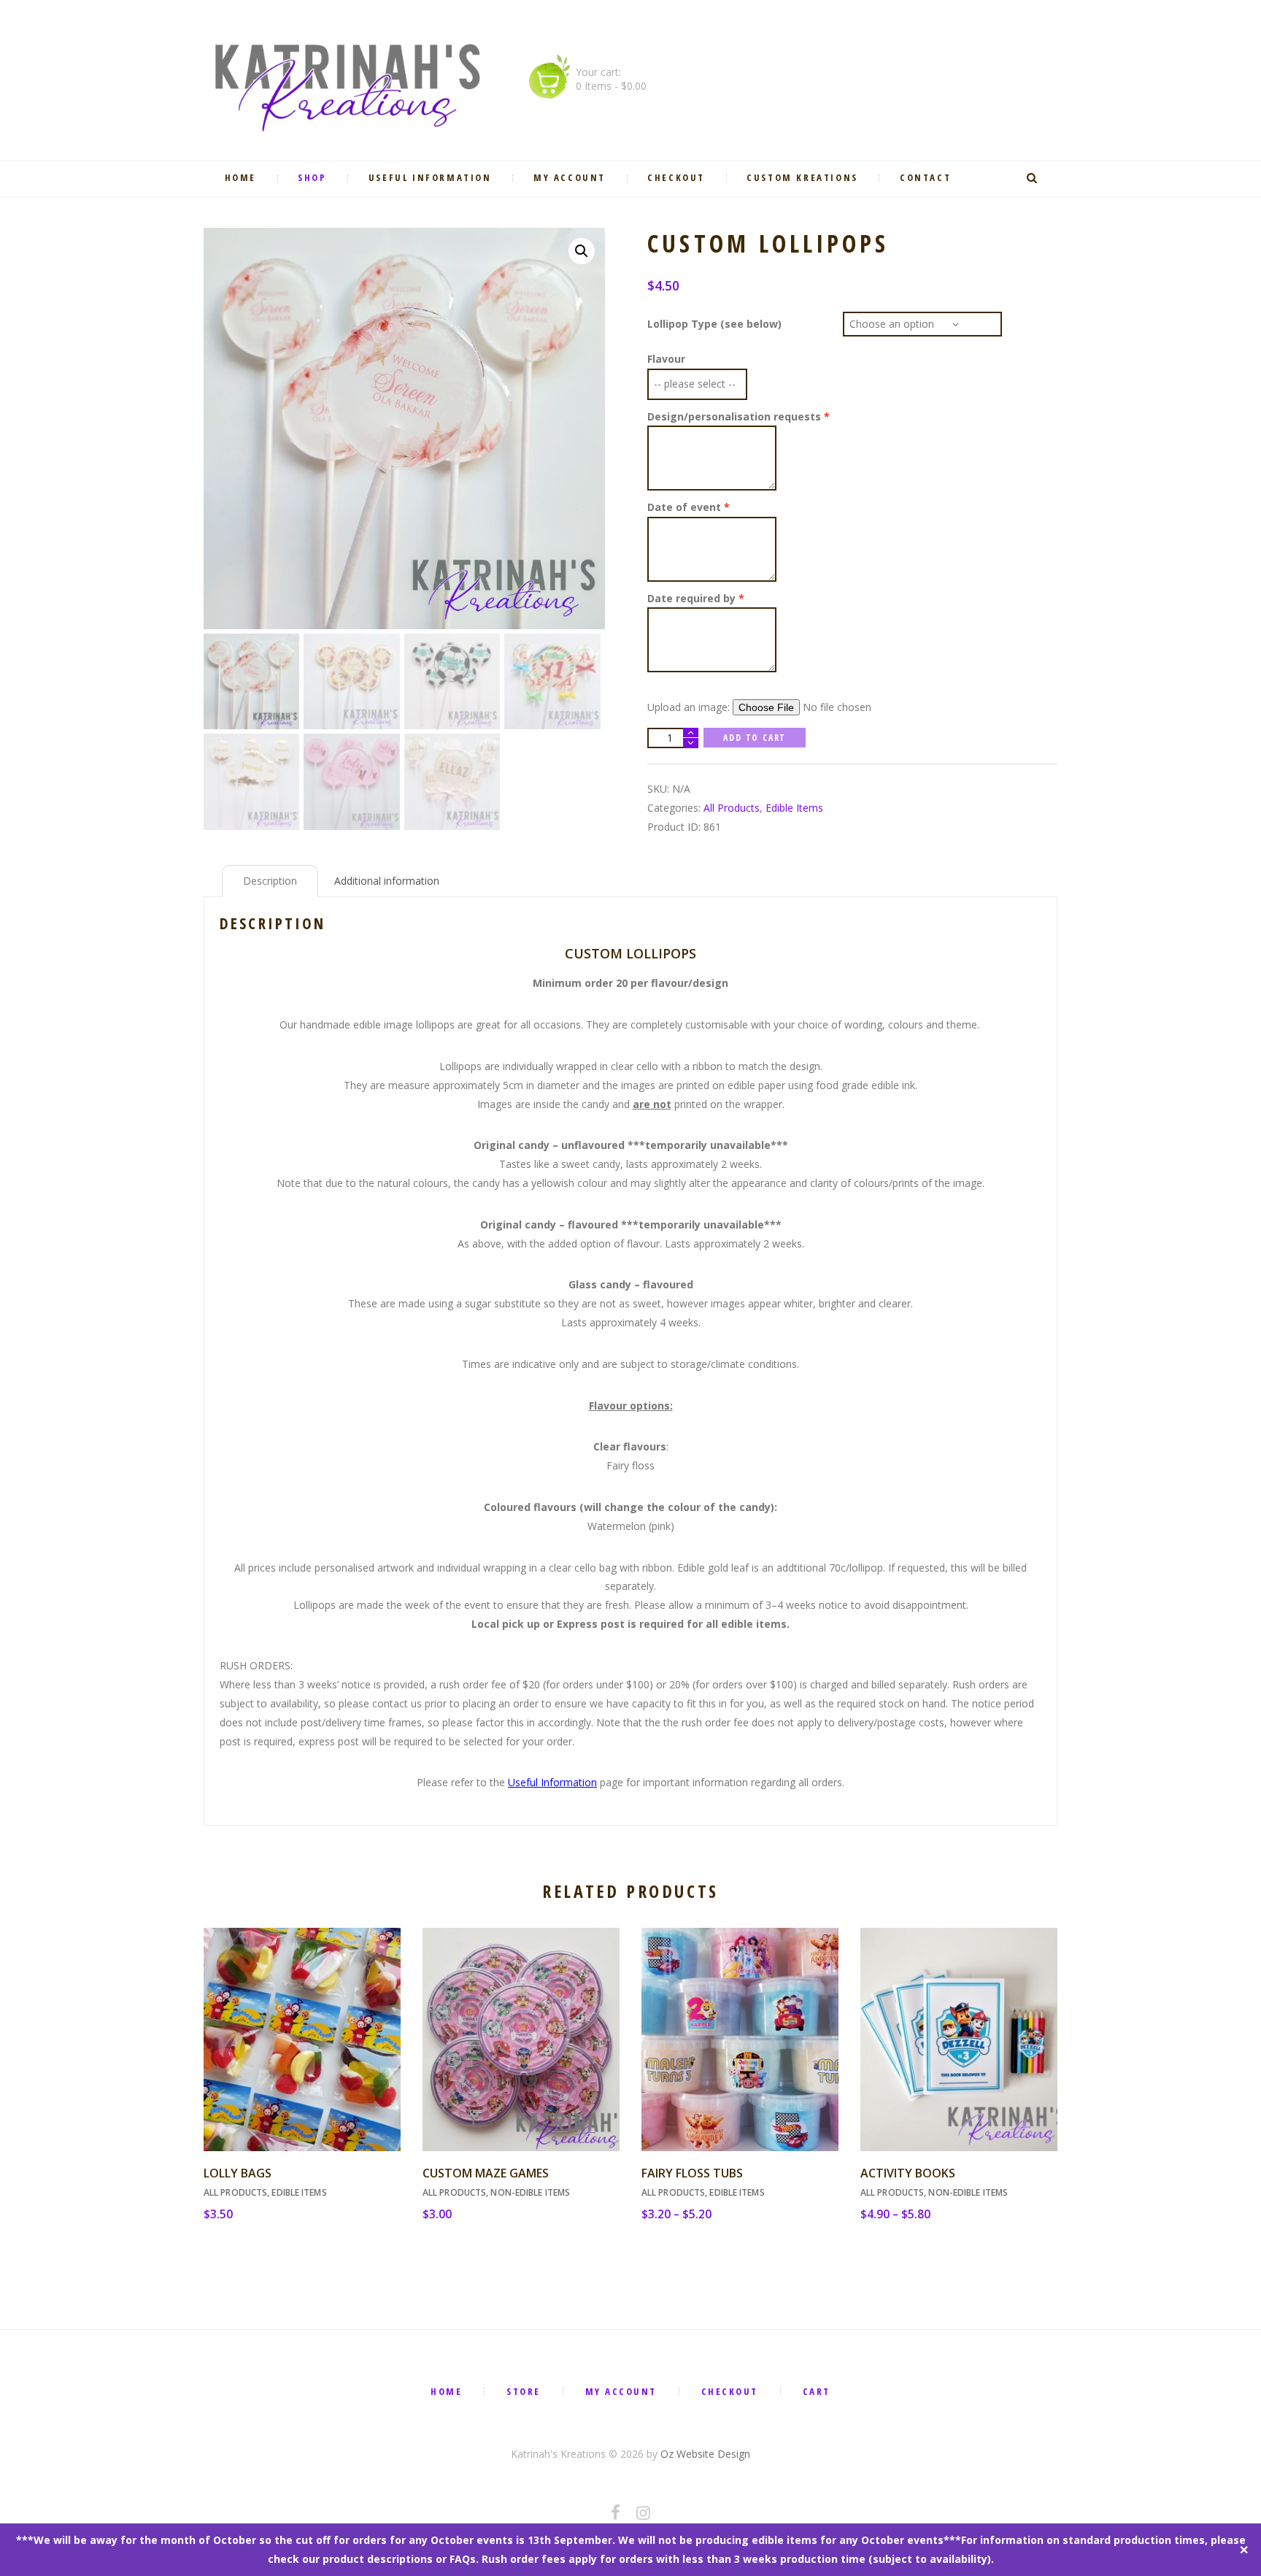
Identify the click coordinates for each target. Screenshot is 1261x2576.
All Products (732, 808)
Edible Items (794, 808)
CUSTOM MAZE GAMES (486, 2173)
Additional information (387, 881)
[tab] (270, 881)
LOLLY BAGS (238, 2173)
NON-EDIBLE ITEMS (530, 2192)
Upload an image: (690, 707)
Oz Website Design (705, 2454)
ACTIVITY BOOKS (908, 2173)
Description (270, 881)
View (302, 2026)
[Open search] (1034, 178)
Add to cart (755, 738)
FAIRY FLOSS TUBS (692, 2173)
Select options (740, 2053)
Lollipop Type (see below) (714, 324)
